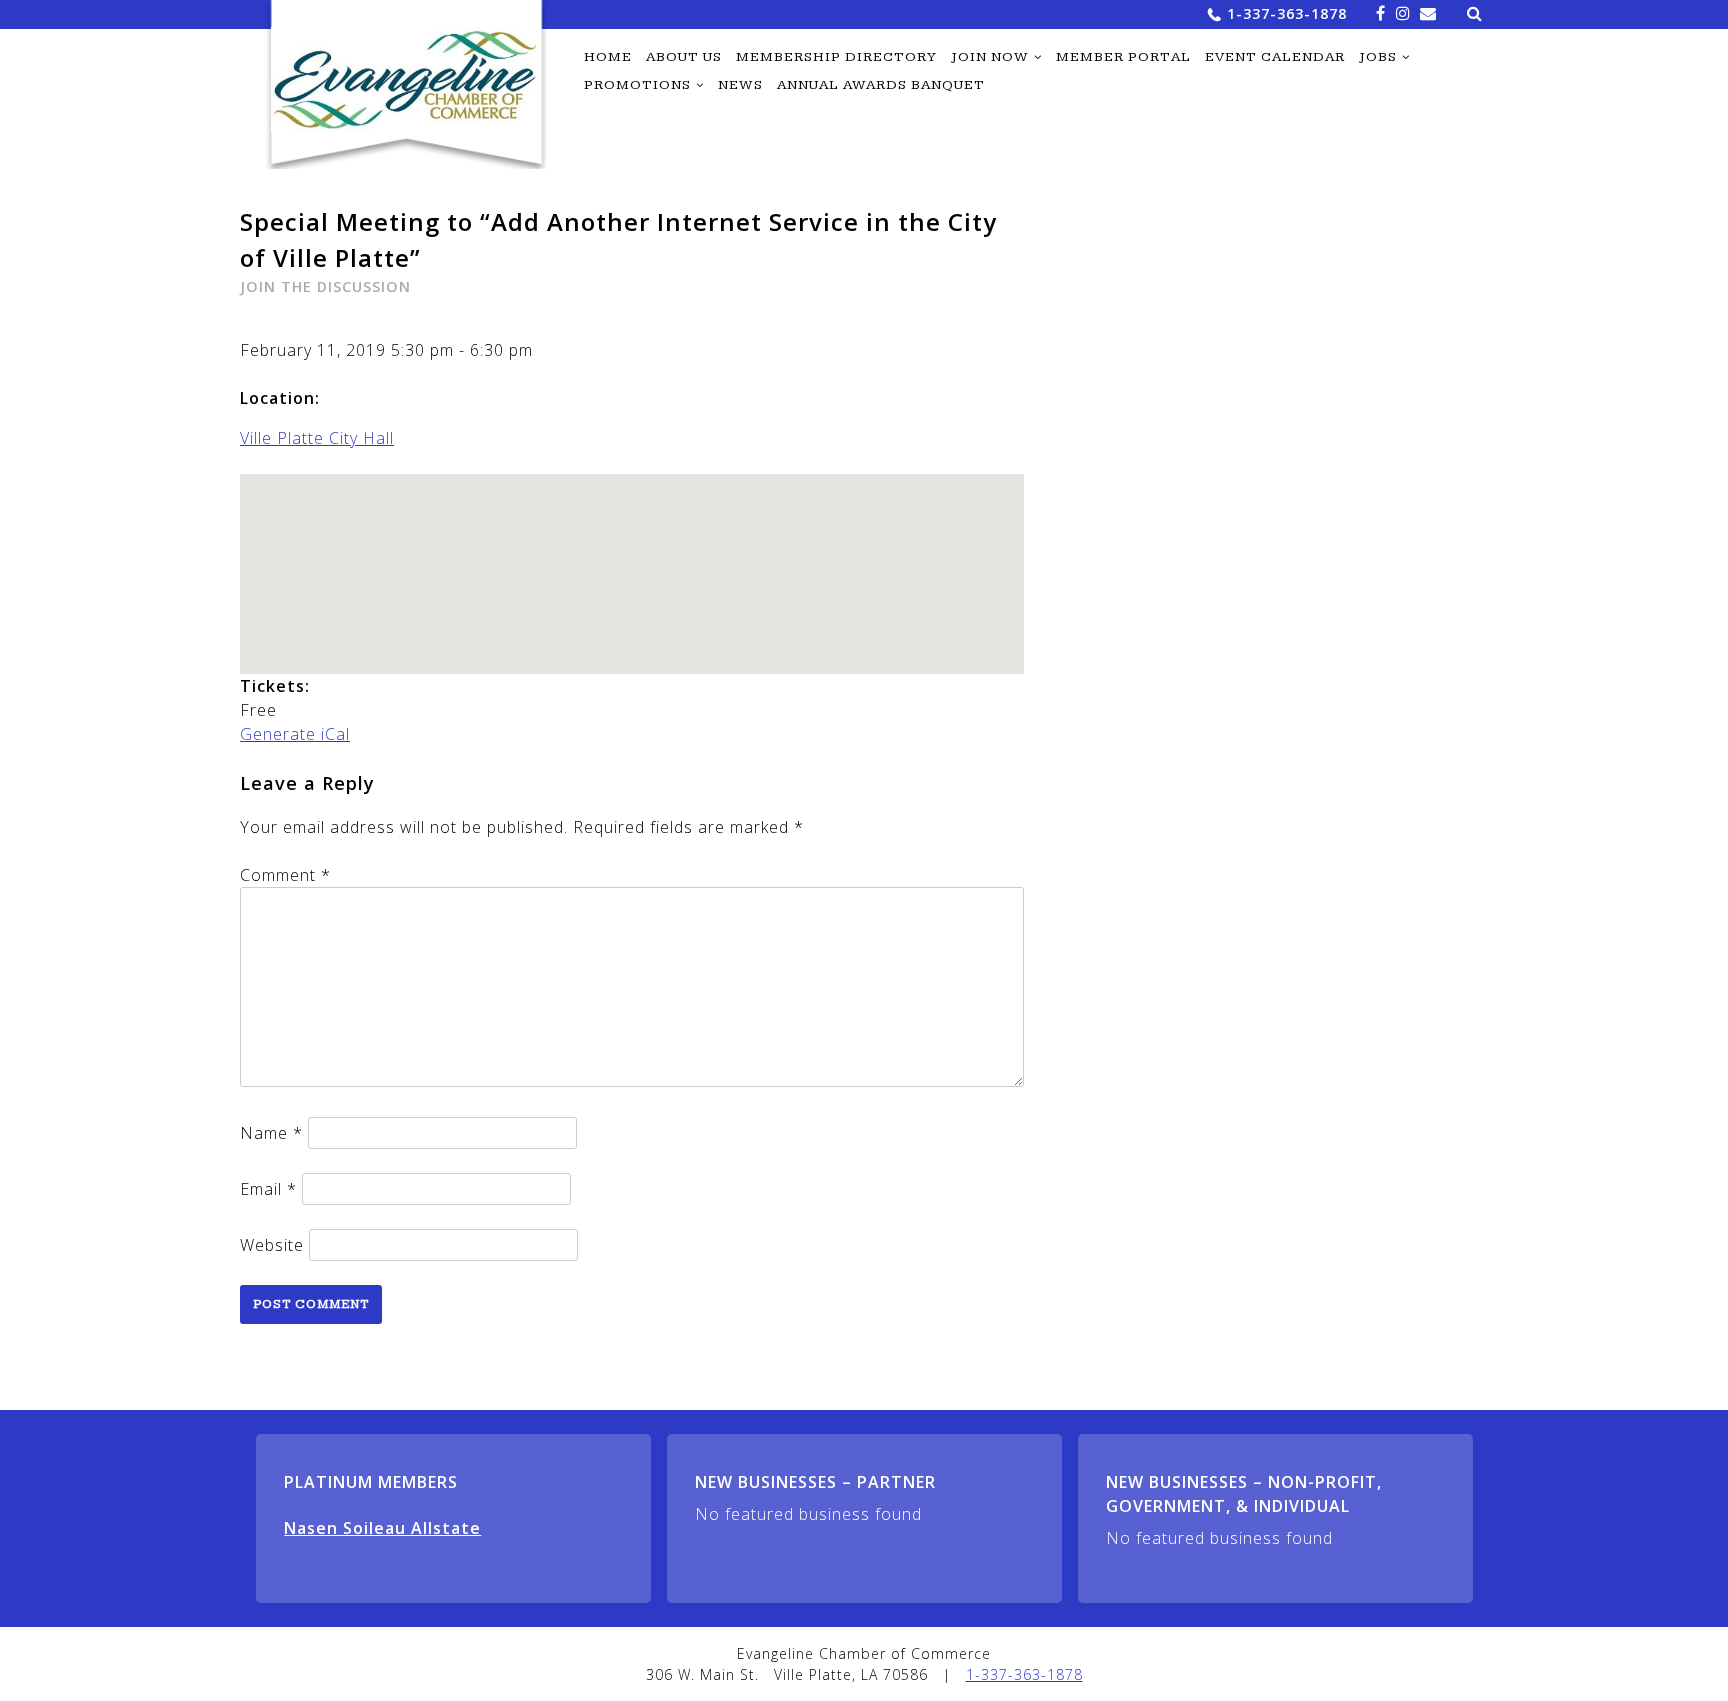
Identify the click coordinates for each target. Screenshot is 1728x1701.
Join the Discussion (325, 286)
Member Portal (1123, 57)
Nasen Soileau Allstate (382, 1528)
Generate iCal (295, 734)
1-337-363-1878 (1287, 13)
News (740, 85)
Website (272, 1245)
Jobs (1378, 57)
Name (271, 1133)
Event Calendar (1275, 57)
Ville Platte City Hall (317, 438)
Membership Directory (836, 57)
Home (608, 57)
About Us (684, 57)
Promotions (637, 85)
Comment (285, 875)
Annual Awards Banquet (881, 85)
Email (268, 1189)
